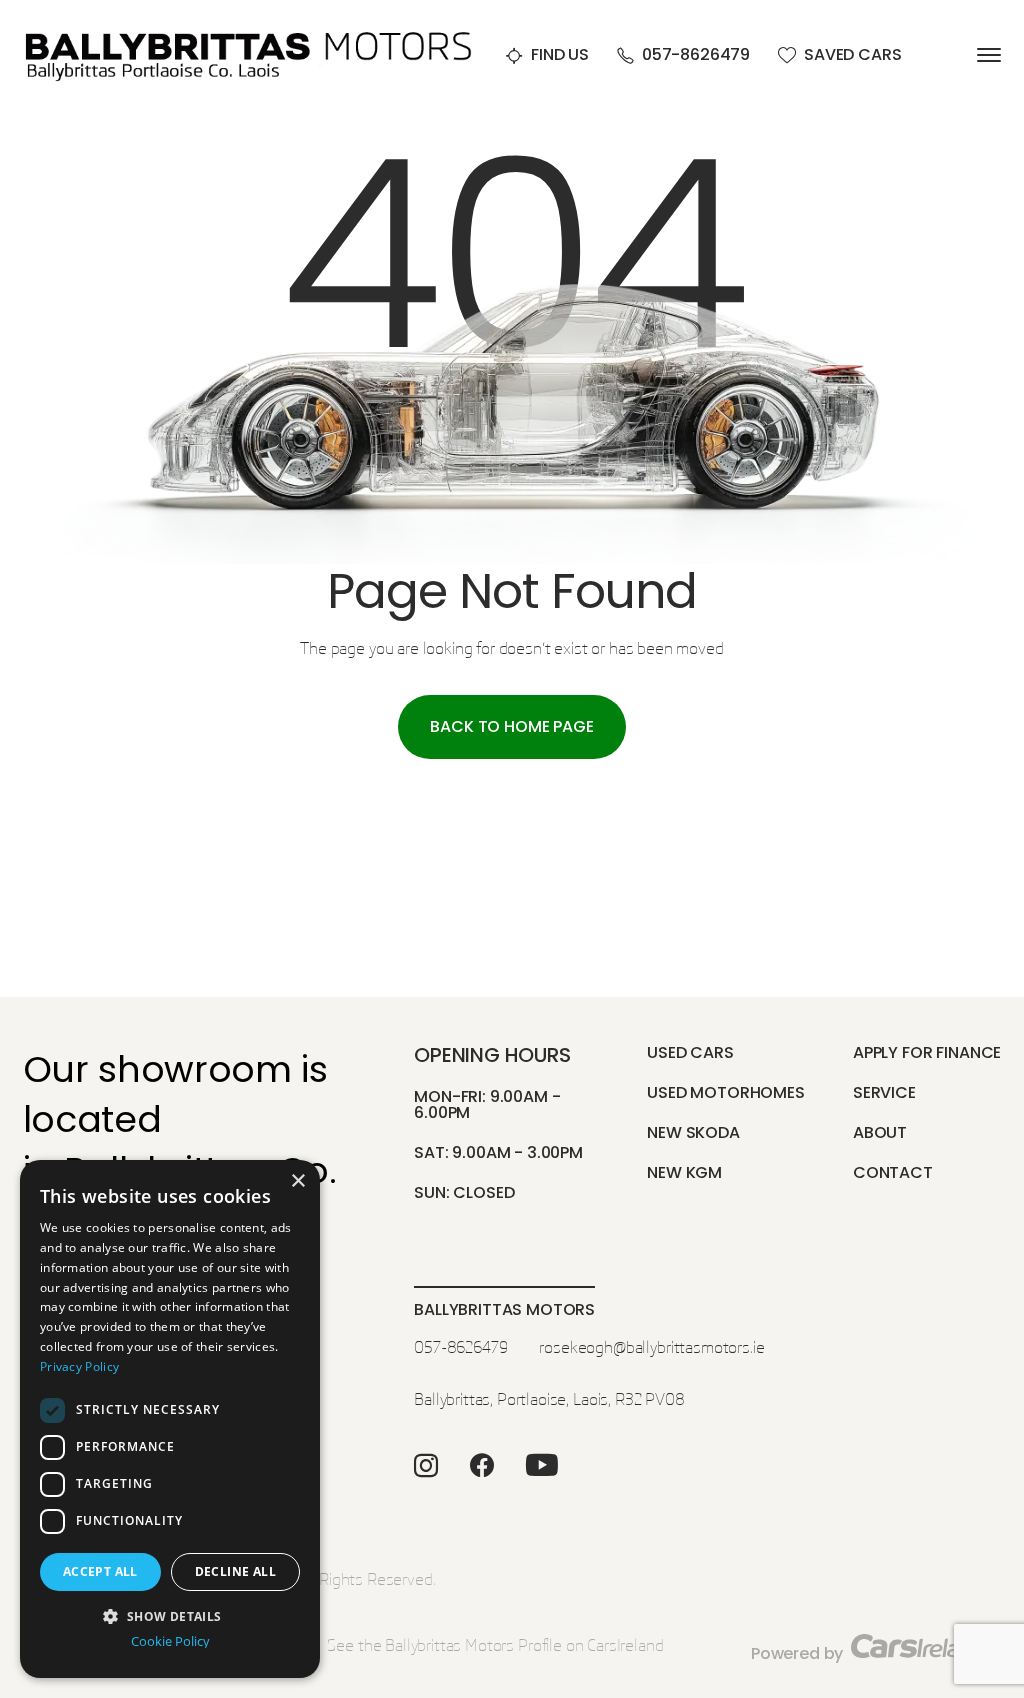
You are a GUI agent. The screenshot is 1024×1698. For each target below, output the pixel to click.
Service (884, 1092)
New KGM (684, 1172)
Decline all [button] (235, 1571)
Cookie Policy (170, 1641)
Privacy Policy (79, 1366)
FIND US (560, 55)
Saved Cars (852, 55)
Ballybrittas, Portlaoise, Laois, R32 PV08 (549, 1399)
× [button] (297, 1181)
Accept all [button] (100, 1571)
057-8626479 (696, 55)
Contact (893, 1172)
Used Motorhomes (726, 1092)
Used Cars (690, 1052)
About (880, 1132)
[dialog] (170, 1419)
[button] (170, 1614)
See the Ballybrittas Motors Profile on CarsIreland (495, 1645)
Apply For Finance (927, 1052)
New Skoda (693, 1132)
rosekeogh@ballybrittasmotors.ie (651, 1347)
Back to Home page (511, 726)
